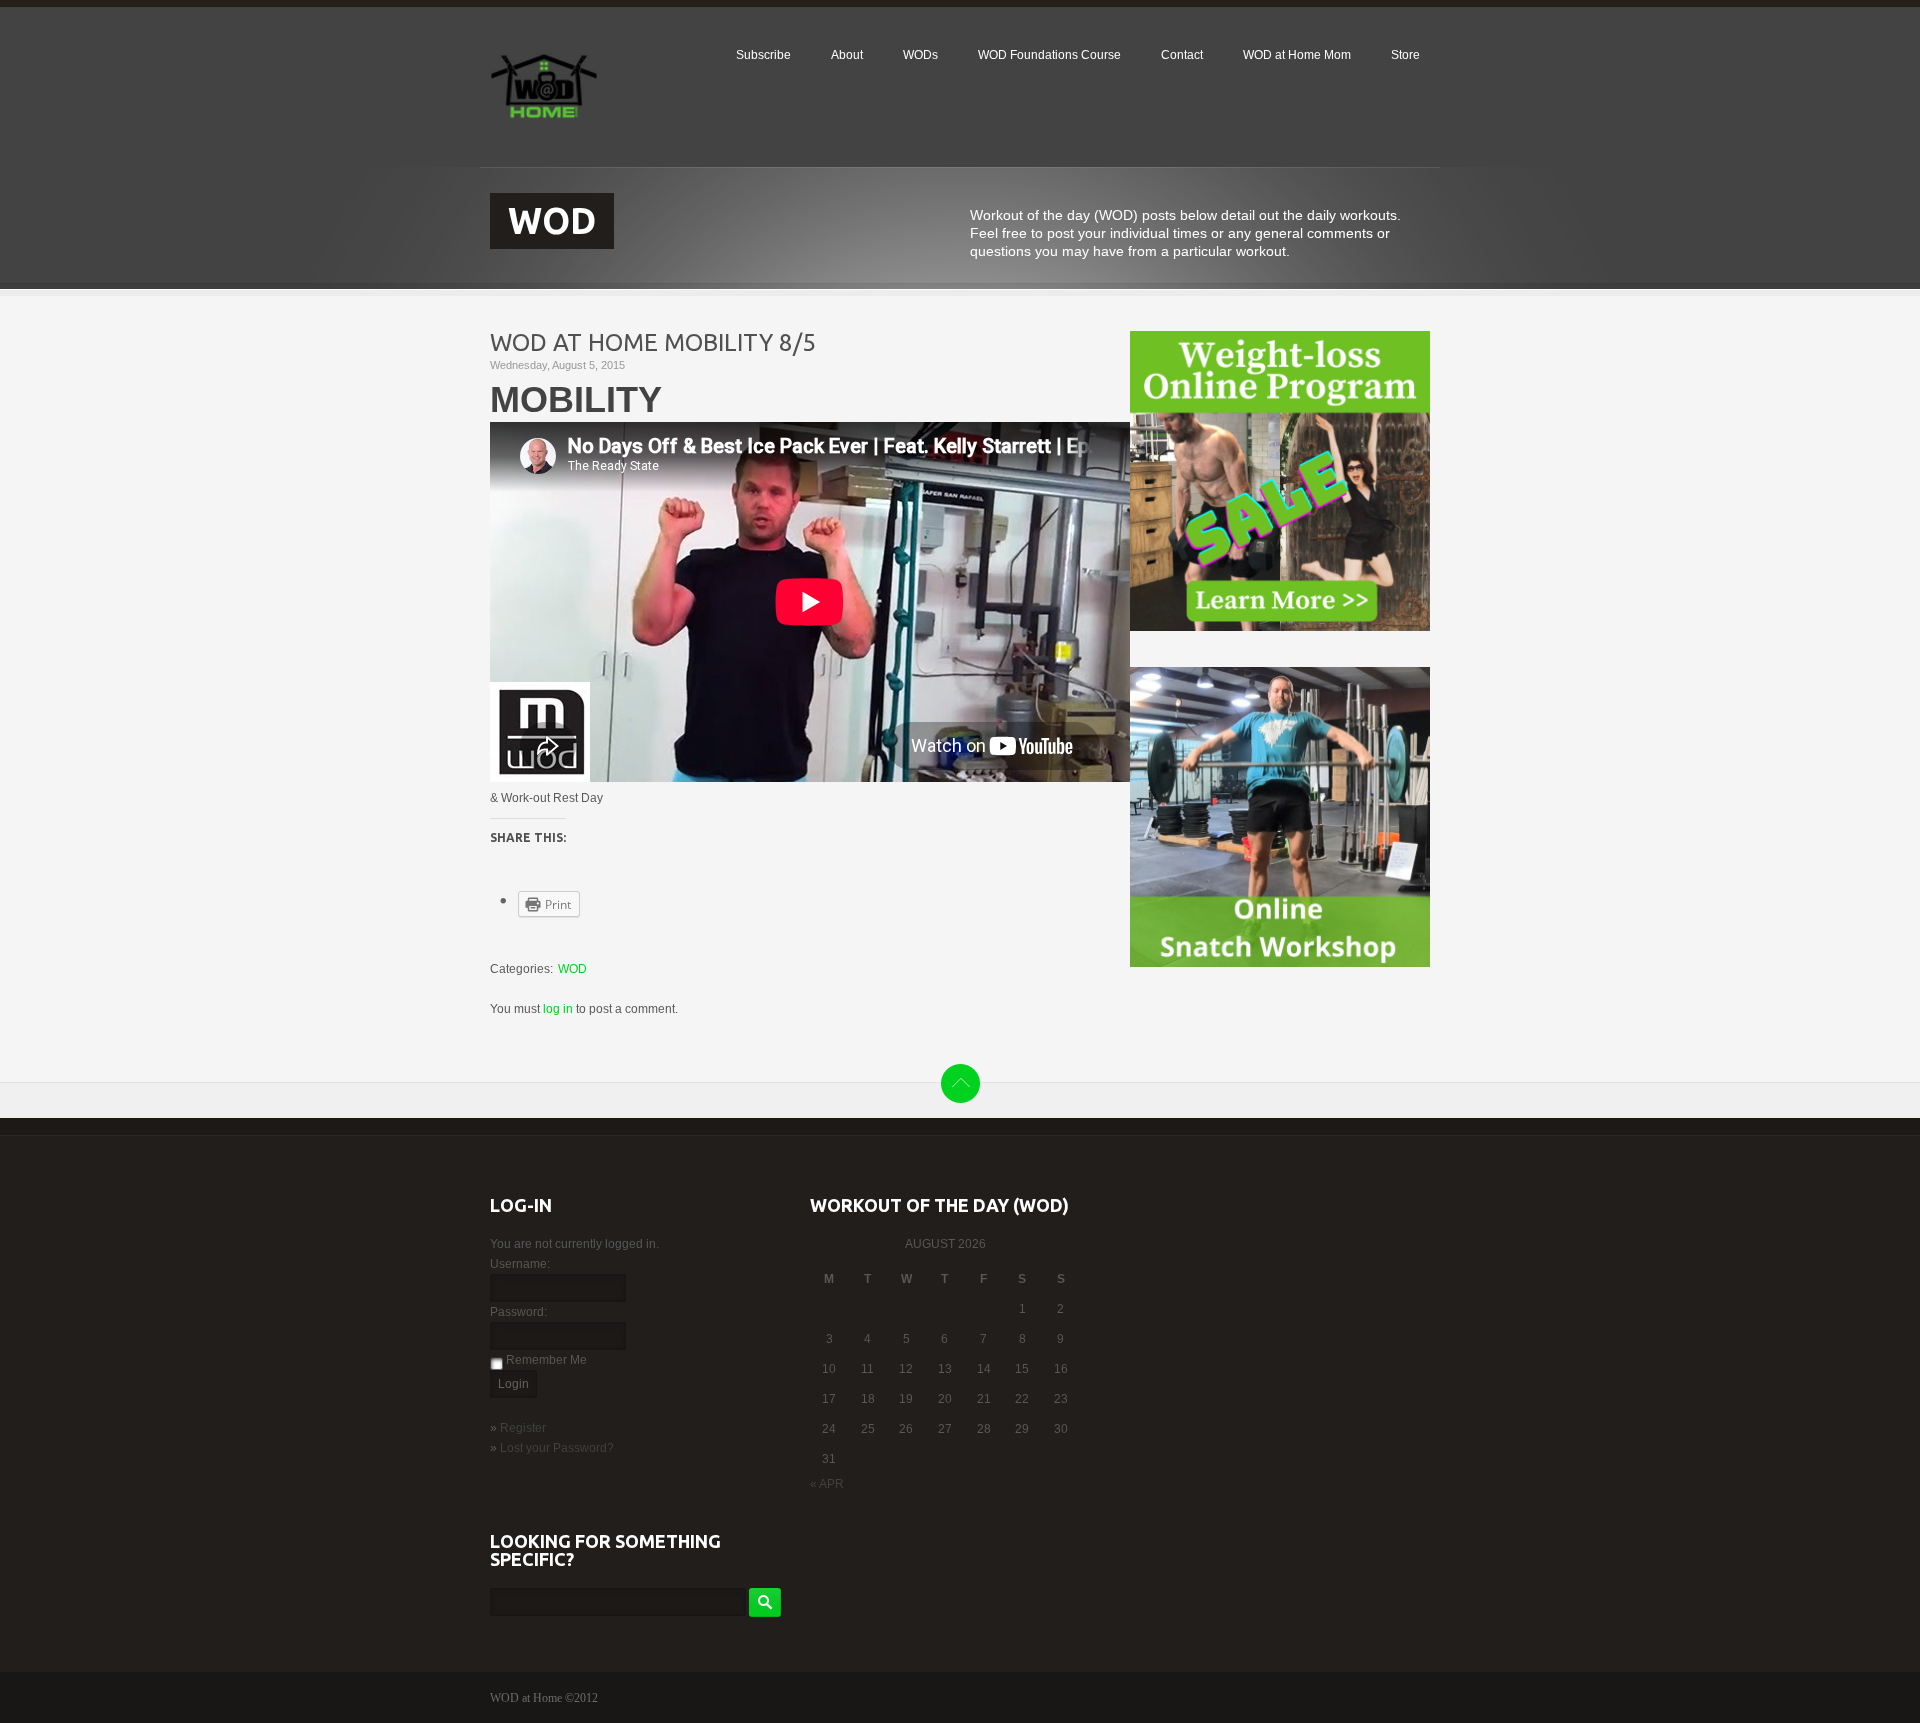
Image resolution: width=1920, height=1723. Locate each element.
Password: (518, 1312)
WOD (572, 969)
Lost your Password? (557, 1448)
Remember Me (546, 1360)
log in (558, 1009)
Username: (520, 1264)
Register (523, 1428)
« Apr (827, 1484)
